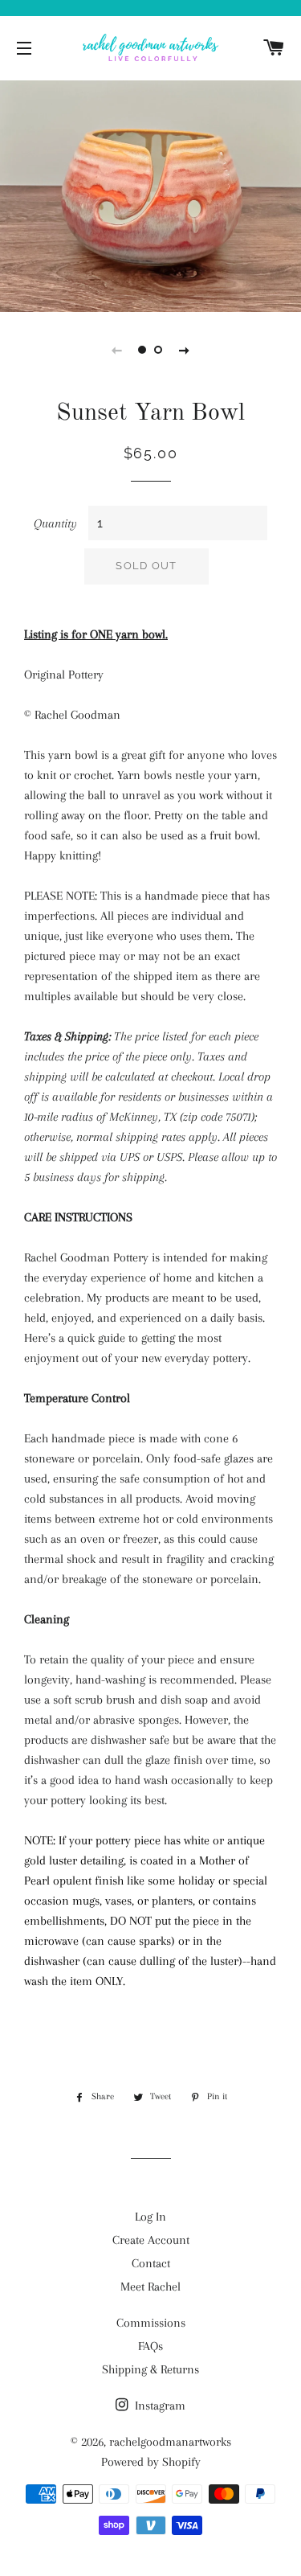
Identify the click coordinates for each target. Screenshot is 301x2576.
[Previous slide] (117, 350)
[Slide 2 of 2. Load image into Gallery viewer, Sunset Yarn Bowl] (159, 350)
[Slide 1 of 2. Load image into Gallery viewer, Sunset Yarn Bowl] (143, 350)
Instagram (159, 2406)
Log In (150, 2217)
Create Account (151, 2240)
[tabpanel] (150, 194)
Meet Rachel (150, 2287)
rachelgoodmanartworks (170, 2442)
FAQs (150, 2346)
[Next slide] (185, 350)
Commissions (151, 2323)
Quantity (55, 523)
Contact (151, 2263)
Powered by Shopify (151, 2462)
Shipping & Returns (150, 2369)
